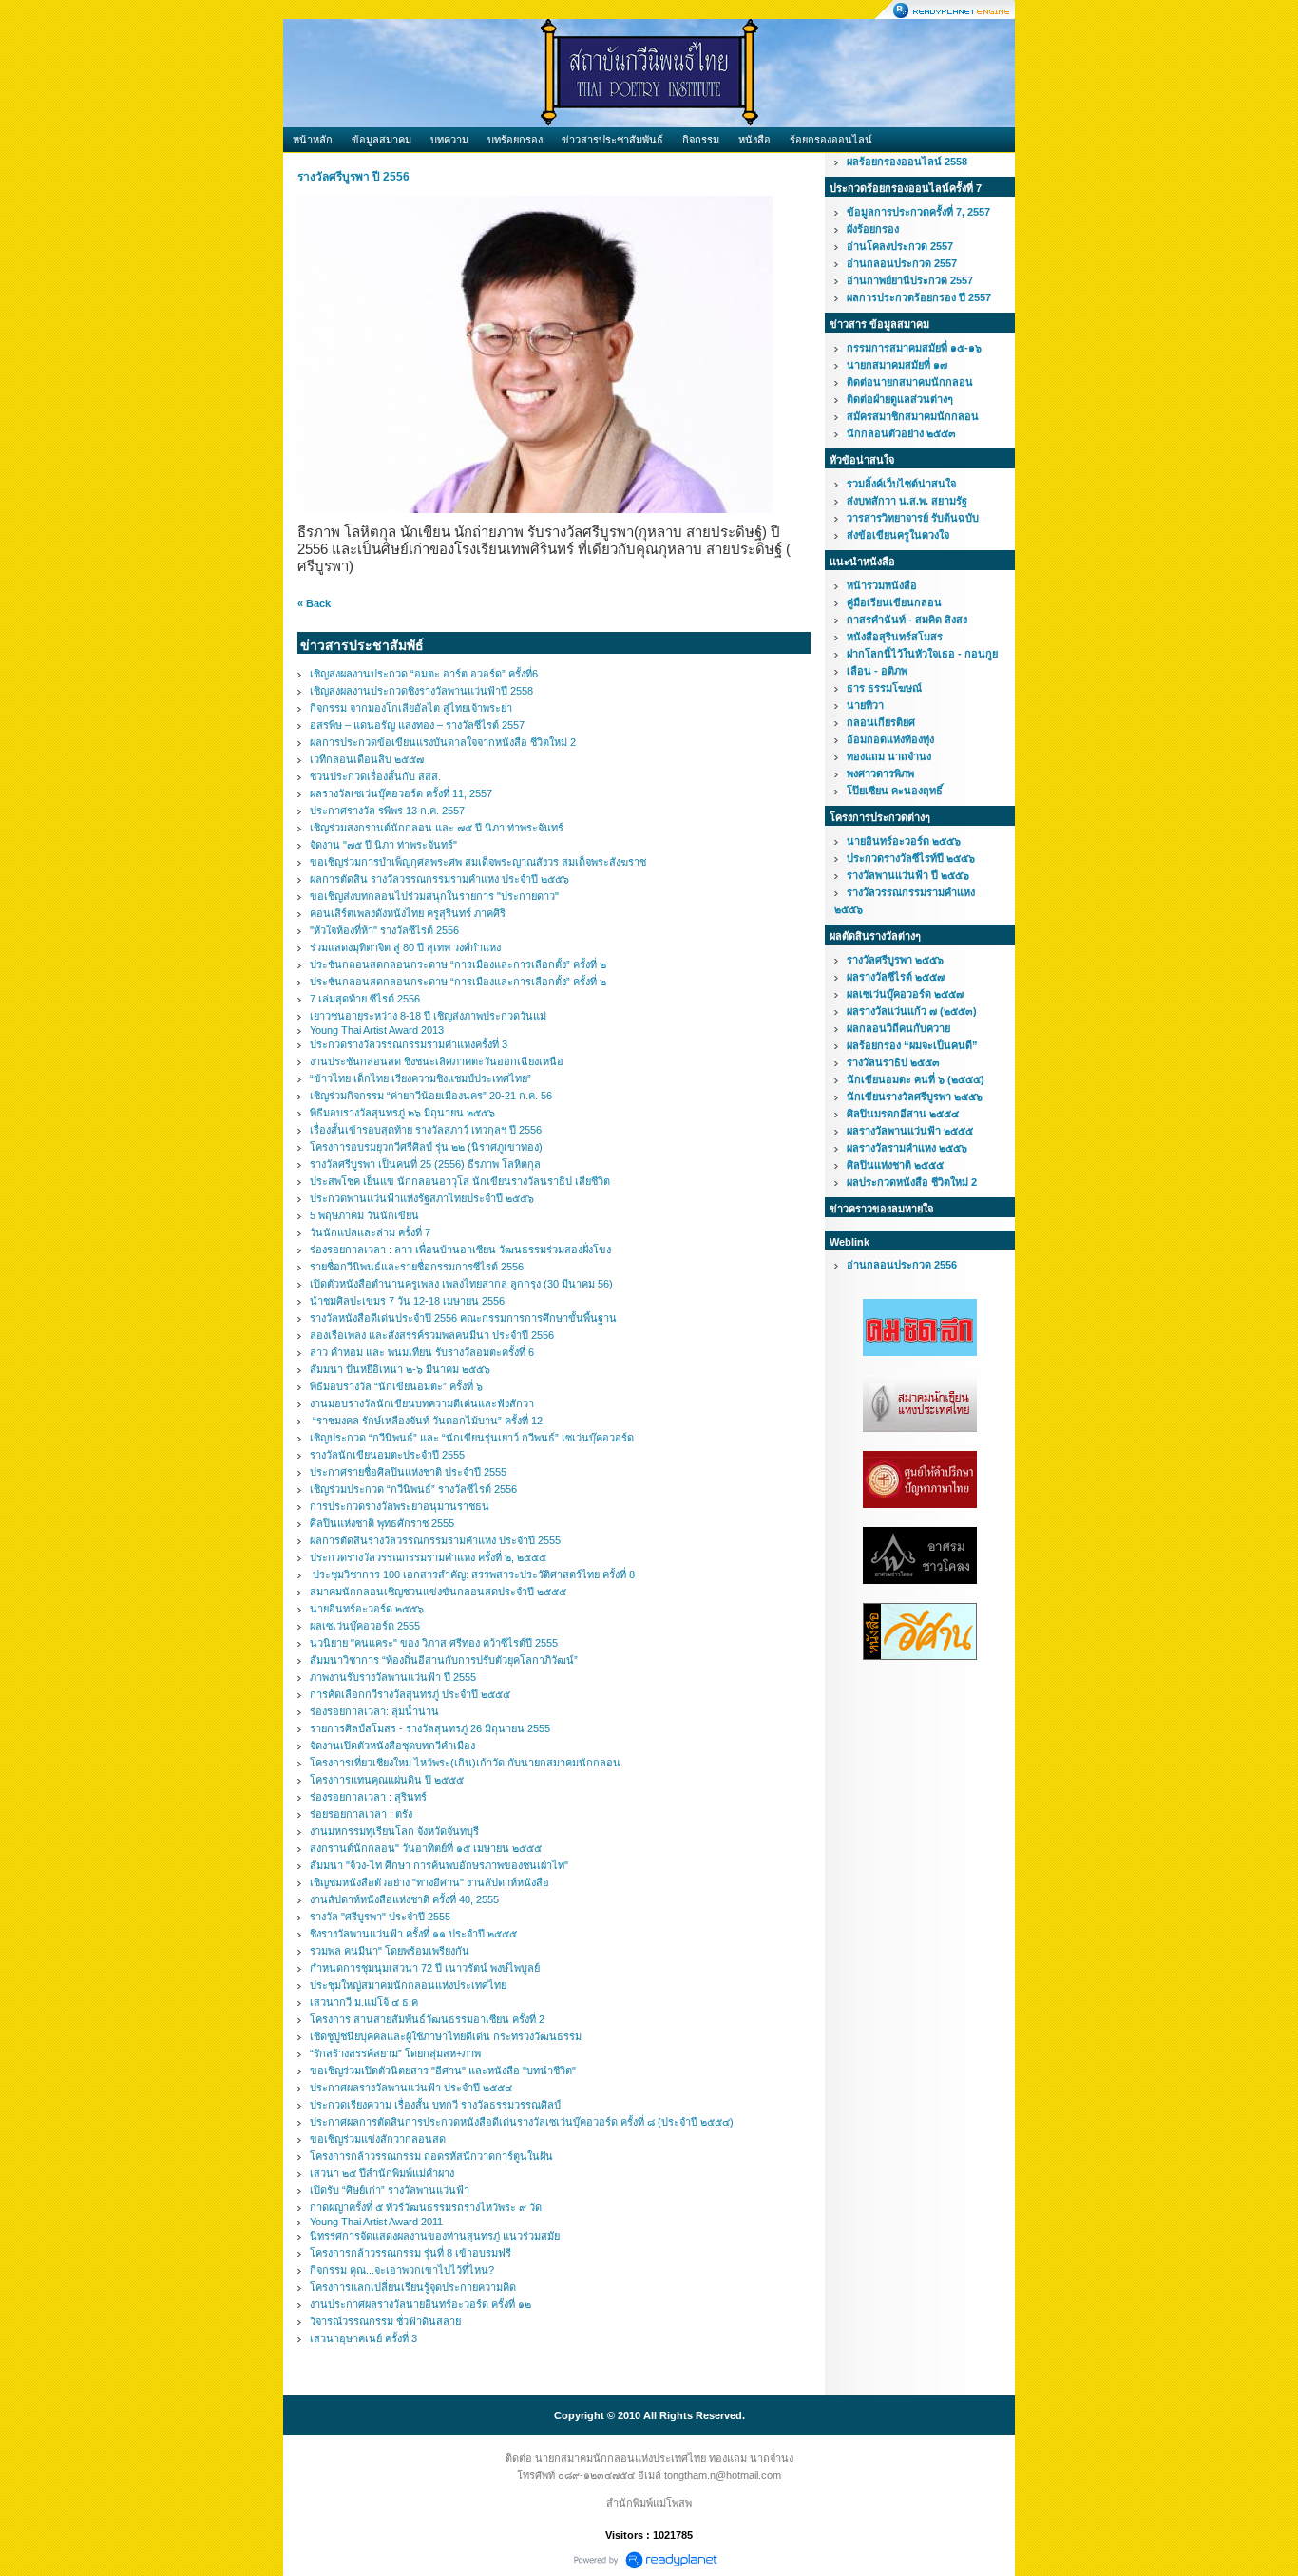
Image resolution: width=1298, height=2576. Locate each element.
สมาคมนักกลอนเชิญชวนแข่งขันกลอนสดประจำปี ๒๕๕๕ (438, 1592)
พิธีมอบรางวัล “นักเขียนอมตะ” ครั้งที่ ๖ (396, 1386)
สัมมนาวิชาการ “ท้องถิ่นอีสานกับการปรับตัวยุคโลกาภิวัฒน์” (444, 1660)
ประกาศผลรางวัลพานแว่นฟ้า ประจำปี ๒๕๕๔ (411, 2088)
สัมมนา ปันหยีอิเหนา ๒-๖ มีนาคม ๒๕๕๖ (400, 1369)
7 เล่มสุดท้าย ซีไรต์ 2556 (365, 999)
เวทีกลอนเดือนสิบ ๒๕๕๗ (367, 759)
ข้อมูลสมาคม (382, 140)
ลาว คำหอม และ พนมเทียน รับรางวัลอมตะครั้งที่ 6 (422, 1352)
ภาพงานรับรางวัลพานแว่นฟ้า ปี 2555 (393, 1677)
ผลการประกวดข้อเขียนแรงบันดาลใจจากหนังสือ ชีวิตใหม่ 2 (443, 742)
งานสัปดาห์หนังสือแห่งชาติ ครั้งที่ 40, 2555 (404, 1899)
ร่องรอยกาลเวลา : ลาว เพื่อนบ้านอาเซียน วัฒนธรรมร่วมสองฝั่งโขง (460, 1250)
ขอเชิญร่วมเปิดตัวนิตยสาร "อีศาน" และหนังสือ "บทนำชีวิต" (443, 2070)
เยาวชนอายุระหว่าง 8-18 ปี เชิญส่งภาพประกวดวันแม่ (428, 1016)
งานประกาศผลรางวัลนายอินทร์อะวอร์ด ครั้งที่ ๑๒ (420, 2304)
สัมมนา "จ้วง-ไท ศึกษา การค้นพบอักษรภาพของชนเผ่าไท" (439, 1865)
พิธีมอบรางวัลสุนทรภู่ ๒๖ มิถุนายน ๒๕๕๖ (402, 1113)
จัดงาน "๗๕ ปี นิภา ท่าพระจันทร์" (383, 845)
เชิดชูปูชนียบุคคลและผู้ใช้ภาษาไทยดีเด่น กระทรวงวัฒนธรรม (446, 2036)
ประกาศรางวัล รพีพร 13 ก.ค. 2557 (387, 811)
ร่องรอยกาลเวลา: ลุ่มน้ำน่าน (374, 1711)
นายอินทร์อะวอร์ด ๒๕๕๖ (367, 1609)
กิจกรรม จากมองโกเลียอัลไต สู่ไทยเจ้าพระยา (411, 708)
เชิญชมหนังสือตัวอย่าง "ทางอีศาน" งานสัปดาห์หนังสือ (429, 1882)
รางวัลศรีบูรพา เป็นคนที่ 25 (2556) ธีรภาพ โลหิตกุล (425, 1164)
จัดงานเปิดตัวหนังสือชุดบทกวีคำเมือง (392, 1746)
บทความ (449, 140)
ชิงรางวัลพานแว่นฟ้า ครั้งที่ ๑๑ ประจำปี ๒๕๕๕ (413, 1934)
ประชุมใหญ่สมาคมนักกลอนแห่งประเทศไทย (408, 1985)
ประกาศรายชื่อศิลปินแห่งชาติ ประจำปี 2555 (408, 1472)
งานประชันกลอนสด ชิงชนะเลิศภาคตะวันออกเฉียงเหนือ (437, 1061)
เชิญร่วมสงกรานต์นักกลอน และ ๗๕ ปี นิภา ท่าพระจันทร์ (437, 828)
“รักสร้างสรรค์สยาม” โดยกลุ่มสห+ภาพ (395, 2053)
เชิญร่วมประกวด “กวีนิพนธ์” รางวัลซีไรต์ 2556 (413, 1489)
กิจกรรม (701, 140)
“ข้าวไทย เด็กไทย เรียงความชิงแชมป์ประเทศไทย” (420, 1078)
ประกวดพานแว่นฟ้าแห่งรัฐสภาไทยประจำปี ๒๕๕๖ (422, 1198)
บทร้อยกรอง (515, 140)
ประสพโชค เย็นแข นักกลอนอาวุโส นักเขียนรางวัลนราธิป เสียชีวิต (460, 1181)
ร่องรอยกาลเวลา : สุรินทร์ (368, 1797)
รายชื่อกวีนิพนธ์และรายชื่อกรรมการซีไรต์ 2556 (417, 1267)
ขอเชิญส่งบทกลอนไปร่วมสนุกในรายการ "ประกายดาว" (434, 896)
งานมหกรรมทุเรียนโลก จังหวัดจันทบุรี (394, 1831)
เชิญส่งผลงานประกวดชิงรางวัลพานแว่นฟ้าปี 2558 (421, 691)
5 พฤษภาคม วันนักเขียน (364, 1215)
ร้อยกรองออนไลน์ (831, 140)
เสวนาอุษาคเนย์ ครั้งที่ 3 (363, 2338)
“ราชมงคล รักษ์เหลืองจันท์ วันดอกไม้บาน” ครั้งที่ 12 (426, 1421)
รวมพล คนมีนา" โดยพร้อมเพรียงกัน (390, 1951)
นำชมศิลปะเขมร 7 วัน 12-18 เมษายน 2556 (407, 1301)
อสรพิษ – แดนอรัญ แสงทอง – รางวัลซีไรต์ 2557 (417, 725)
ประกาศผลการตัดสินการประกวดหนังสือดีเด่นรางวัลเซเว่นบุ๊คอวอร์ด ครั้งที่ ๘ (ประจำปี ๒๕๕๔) (522, 2122)
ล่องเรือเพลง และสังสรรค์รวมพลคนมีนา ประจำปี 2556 (432, 1335)
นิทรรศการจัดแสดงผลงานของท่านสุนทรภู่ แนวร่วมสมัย (435, 2236)
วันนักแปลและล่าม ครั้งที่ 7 (370, 1232)
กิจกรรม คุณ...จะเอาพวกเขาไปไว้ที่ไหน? (402, 2270)
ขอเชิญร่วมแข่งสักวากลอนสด (378, 2139)
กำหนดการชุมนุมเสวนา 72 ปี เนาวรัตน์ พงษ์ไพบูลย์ (425, 1968)
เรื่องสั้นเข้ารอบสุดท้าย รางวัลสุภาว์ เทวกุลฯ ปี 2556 (426, 1130)
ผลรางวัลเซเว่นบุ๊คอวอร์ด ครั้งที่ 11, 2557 (401, 793)
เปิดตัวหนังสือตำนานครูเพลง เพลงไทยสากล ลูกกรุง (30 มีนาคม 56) (461, 1284)
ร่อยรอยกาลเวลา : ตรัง (361, 1814)
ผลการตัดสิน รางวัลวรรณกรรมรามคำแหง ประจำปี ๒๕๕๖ (439, 879)
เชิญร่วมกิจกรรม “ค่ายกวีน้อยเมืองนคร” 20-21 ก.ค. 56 (431, 1096)
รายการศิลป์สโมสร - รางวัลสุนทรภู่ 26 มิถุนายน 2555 (430, 1728)
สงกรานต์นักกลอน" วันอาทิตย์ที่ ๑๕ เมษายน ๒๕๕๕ (426, 1848)
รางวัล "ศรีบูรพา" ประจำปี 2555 (380, 1917)
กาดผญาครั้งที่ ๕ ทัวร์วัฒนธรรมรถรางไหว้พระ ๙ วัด (426, 2207)
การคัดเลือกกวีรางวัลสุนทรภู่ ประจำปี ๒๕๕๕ (410, 1694)
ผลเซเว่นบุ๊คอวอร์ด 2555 (365, 1626)
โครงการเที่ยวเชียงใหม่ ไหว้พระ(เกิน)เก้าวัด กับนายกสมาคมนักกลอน (465, 1763)
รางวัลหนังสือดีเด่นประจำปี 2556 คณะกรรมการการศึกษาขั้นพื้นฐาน (463, 1318)
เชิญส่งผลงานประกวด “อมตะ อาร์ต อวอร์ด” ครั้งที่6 (424, 674)
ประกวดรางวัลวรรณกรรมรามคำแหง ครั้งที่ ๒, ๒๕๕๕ (428, 1557)
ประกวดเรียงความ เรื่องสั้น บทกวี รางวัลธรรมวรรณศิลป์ (435, 2105)
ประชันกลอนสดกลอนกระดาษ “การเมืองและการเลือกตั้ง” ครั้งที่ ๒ (458, 964)
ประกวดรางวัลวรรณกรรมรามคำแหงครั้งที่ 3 (409, 1044)
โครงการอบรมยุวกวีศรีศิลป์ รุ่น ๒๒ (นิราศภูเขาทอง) (426, 1147)
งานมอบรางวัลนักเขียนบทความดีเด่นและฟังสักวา (422, 1403)
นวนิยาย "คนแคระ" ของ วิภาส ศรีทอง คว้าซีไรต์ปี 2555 (434, 1643)
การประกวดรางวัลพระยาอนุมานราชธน (400, 1506)
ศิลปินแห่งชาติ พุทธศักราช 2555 (382, 1523)
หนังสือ (754, 140)
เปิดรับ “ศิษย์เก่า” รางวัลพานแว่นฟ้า (390, 2190)
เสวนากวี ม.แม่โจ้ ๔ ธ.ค (364, 2002)
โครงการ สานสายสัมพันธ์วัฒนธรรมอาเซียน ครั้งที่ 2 (427, 2019)
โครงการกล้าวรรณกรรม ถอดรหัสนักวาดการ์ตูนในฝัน (431, 2156)
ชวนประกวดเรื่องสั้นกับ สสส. (375, 776)
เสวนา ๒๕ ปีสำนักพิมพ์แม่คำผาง (382, 2173)
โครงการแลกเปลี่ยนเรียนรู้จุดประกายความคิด (413, 2287)
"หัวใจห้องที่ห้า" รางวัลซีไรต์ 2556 (384, 930)
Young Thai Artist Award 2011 (376, 2222)
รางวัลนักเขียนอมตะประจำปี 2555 (387, 1455)
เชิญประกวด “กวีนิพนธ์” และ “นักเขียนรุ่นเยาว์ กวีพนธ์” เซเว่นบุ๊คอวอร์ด (472, 1438)
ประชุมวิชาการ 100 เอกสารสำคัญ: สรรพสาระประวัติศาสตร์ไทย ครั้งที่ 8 (472, 1574)
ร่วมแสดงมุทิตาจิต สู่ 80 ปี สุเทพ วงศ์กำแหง (405, 947)
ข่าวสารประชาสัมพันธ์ (612, 140)
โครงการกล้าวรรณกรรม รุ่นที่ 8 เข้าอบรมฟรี (410, 2253)
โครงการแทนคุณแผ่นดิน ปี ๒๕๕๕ (387, 1780)
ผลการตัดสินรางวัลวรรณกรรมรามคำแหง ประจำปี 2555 (435, 1540)
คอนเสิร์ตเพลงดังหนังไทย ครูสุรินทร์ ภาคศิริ (408, 913)
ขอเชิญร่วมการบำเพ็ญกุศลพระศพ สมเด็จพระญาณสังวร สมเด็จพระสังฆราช (478, 862)
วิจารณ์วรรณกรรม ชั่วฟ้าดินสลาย (385, 2321)
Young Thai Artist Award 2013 (377, 1030)
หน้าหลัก (313, 140)
